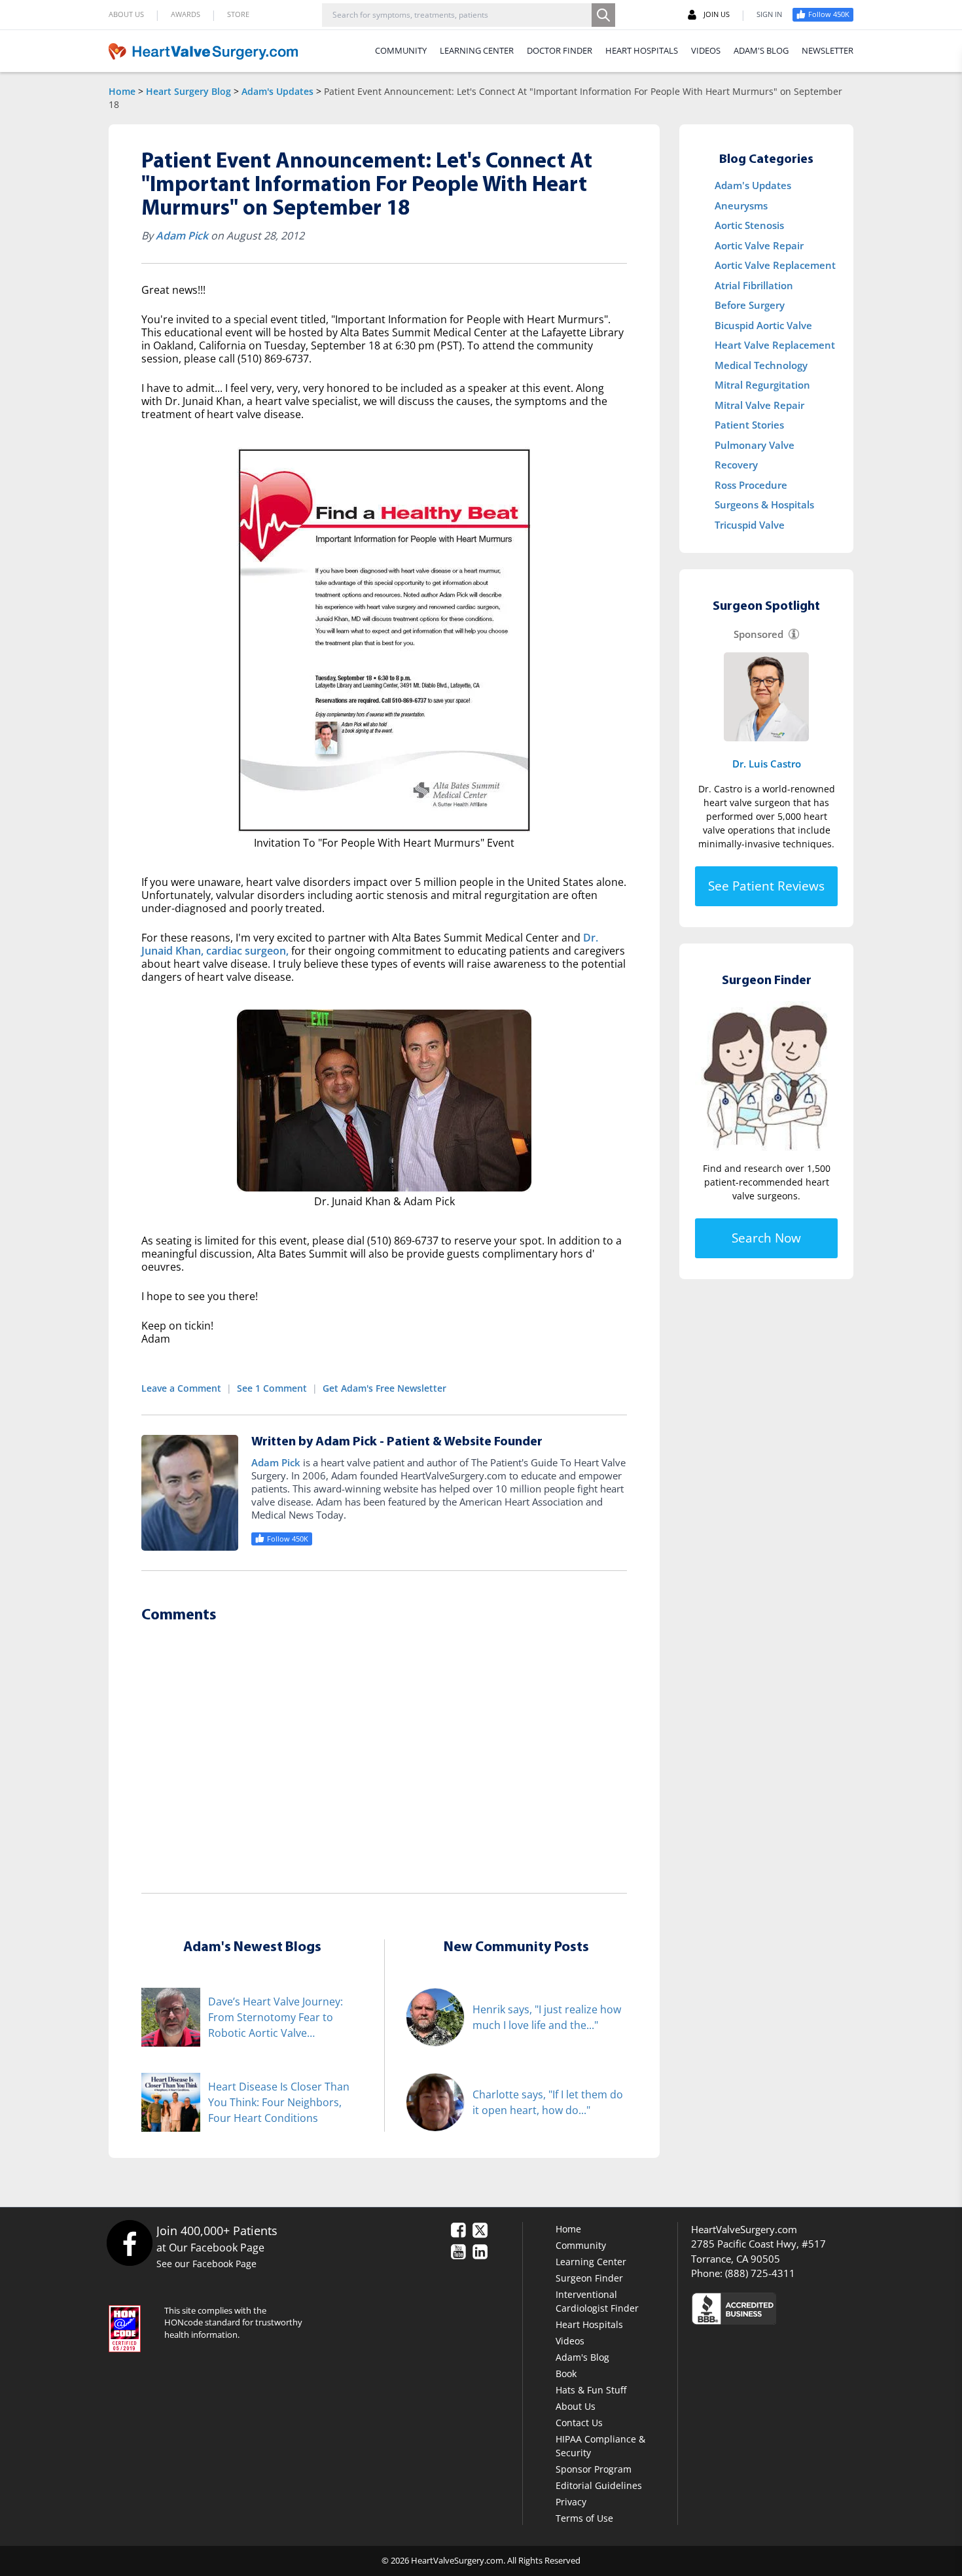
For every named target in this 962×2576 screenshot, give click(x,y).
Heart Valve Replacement (775, 345)
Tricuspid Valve (750, 525)
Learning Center (591, 2262)
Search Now (766, 1238)
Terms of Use (584, 2518)
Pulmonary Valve (755, 445)
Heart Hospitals (589, 2324)
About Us (576, 2406)
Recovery (736, 465)
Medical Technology (761, 365)
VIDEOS (706, 50)
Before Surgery (750, 305)
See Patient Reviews (766, 886)
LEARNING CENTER (477, 50)
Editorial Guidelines (599, 2485)
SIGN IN (769, 14)
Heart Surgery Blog (188, 91)
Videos (570, 2341)
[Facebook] (129, 2243)
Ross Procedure (751, 485)
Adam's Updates (277, 91)
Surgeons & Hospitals (764, 504)
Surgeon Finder (589, 2278)
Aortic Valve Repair (759, 245)
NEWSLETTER (828, 50)
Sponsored (758, 634)
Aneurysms (741, 205)
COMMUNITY (401, 50)
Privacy (571, 2502)
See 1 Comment (272, 1388)
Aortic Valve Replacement (775, 265)
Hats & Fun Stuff (591, 2390)
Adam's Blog (582, 2357)
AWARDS (186, 14)
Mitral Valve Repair (759, 405)
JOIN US (717, 14)
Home (122, 91)
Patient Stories (749, 425)
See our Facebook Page (206, 2264)
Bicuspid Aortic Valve (763, 325)
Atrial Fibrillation (754, 285)
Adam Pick (182, 236)
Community (581, 2245)
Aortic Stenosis (749, 225)
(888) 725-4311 (760, 2273)
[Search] (603, 15)
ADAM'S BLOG (761, 50)
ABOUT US (126, 14)
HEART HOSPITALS (642, 50)
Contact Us (579, 2423)
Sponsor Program (594, 2469)
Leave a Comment (181, 1388)
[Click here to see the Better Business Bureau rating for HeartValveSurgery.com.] (805, 2308)
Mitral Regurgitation (762, 385)
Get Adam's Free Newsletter (384, 1388)
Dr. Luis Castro (767, 764)
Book (566, 2373)
